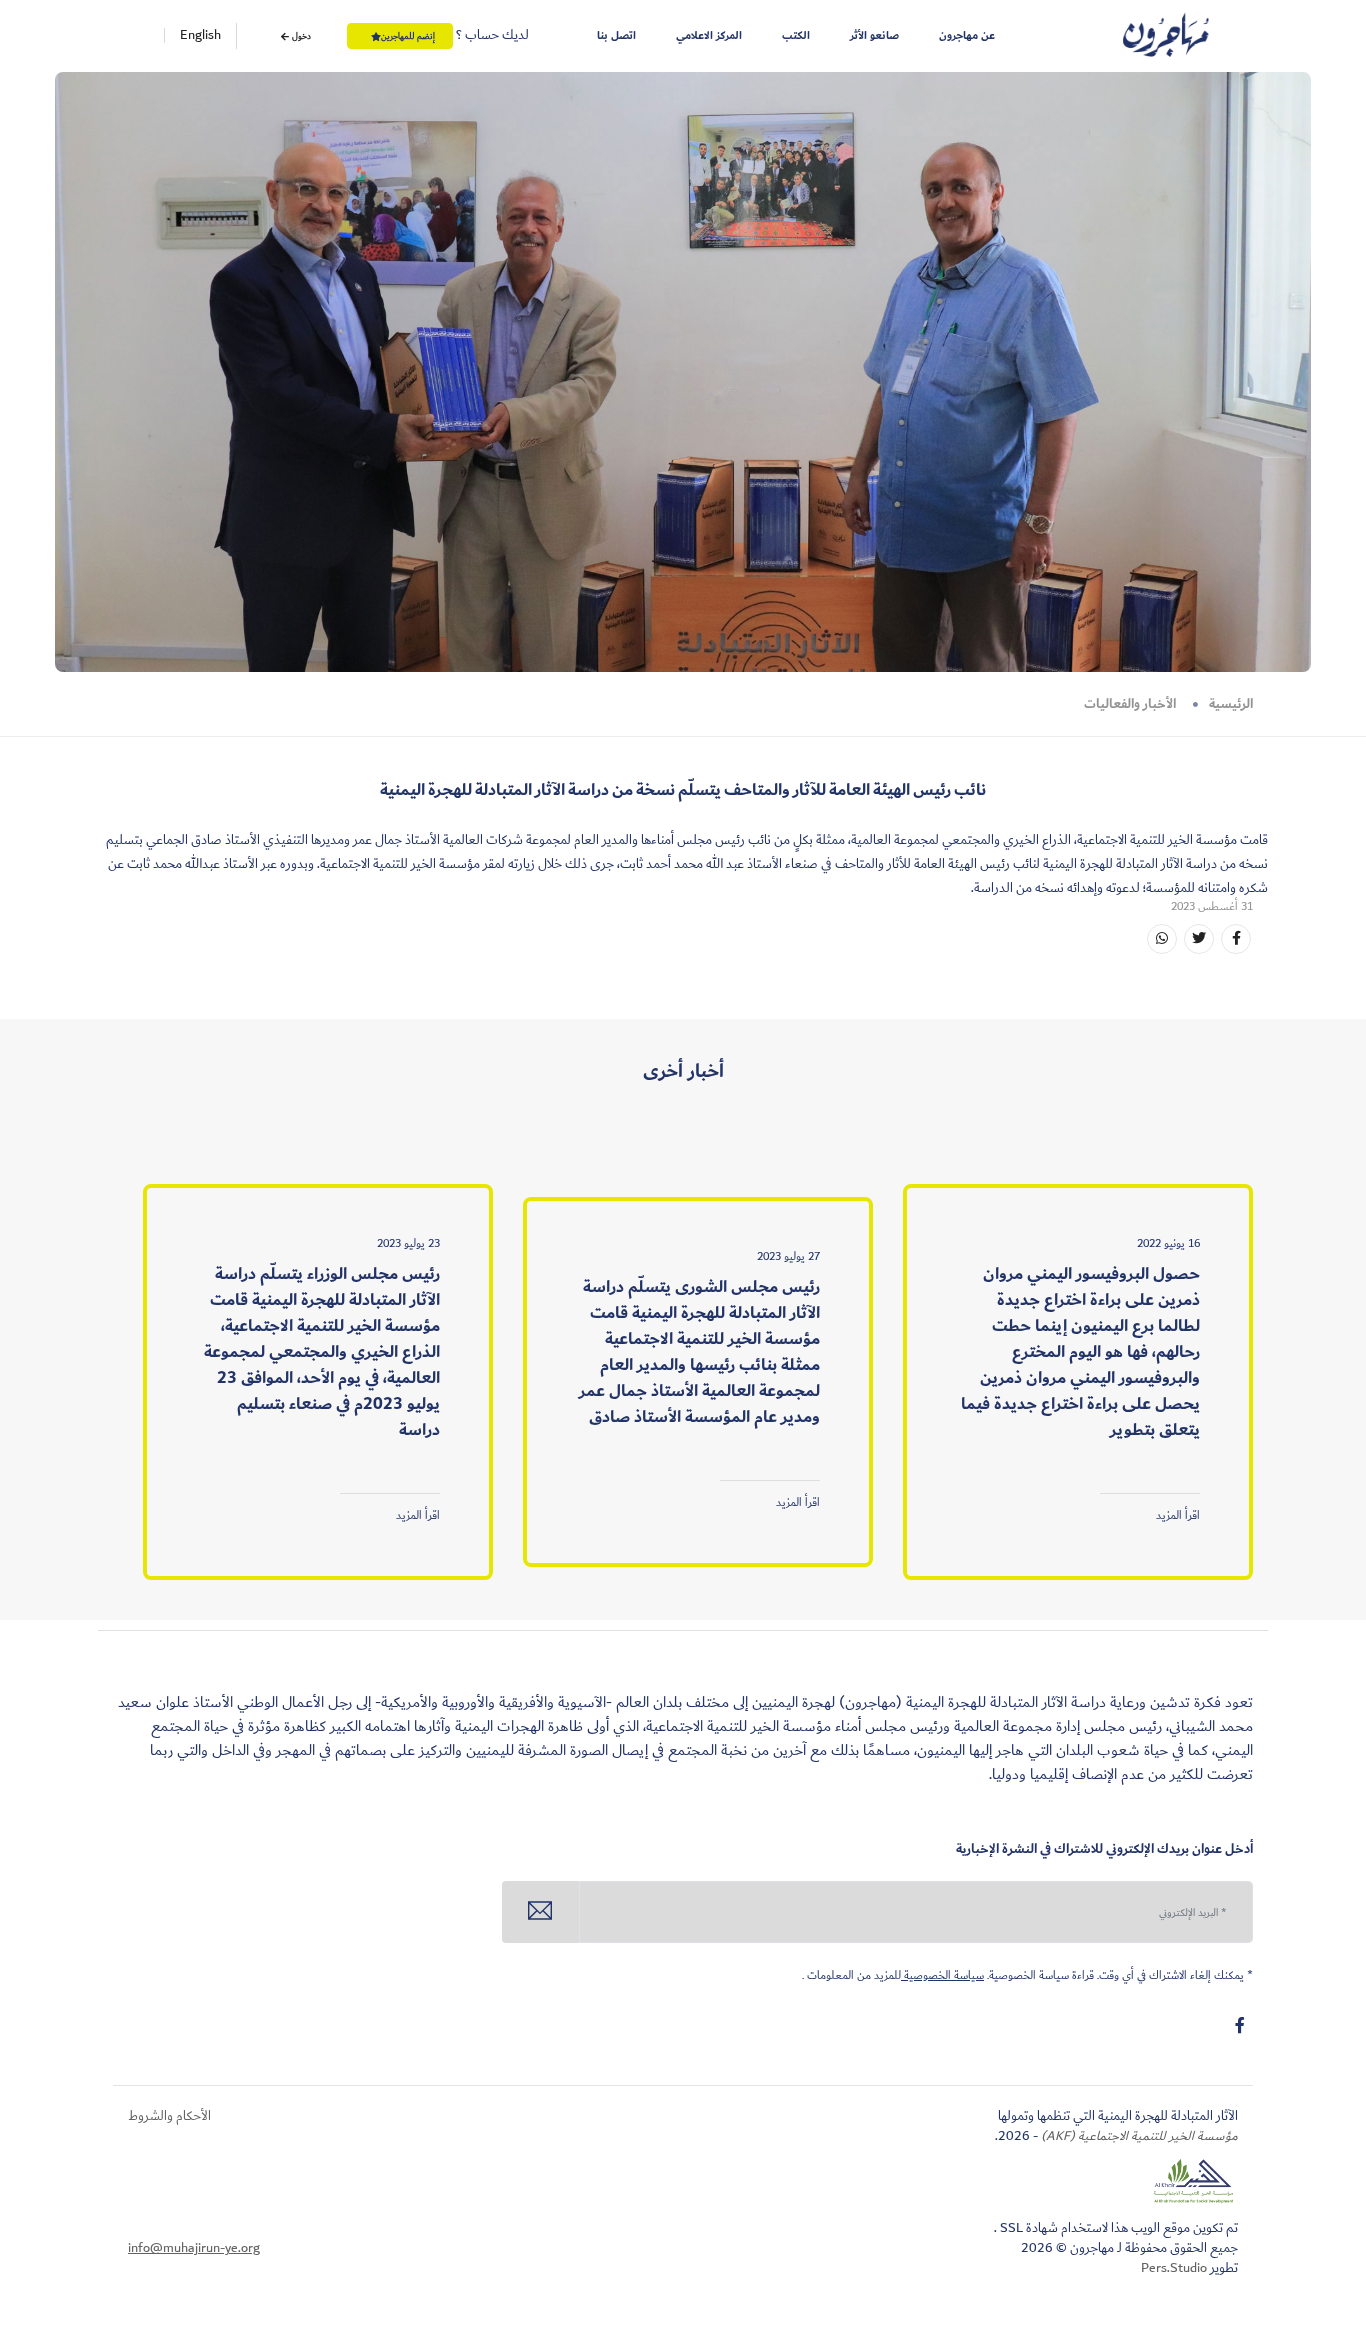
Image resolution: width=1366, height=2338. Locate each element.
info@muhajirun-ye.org (194, 2248)
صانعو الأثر (874, 35)
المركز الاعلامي (709, 35)
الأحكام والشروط (169, 2116)
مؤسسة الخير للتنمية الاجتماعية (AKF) (1138, 2136)
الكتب (796, 35)
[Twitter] (1199, 939)
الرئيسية (1231, 704)
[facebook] (1240, 2026)
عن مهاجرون (967, 35)
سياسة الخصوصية (942, 1975)
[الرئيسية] (1166, 36)
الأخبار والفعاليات (1130, 704)
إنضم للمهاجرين (408, 36)
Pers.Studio (1174, 2268)
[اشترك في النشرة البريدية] (540, 1912)
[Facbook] (1236, 939)
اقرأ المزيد (1178, 1515)
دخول (300, 36)
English (200, 35)
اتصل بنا (616, 35)
